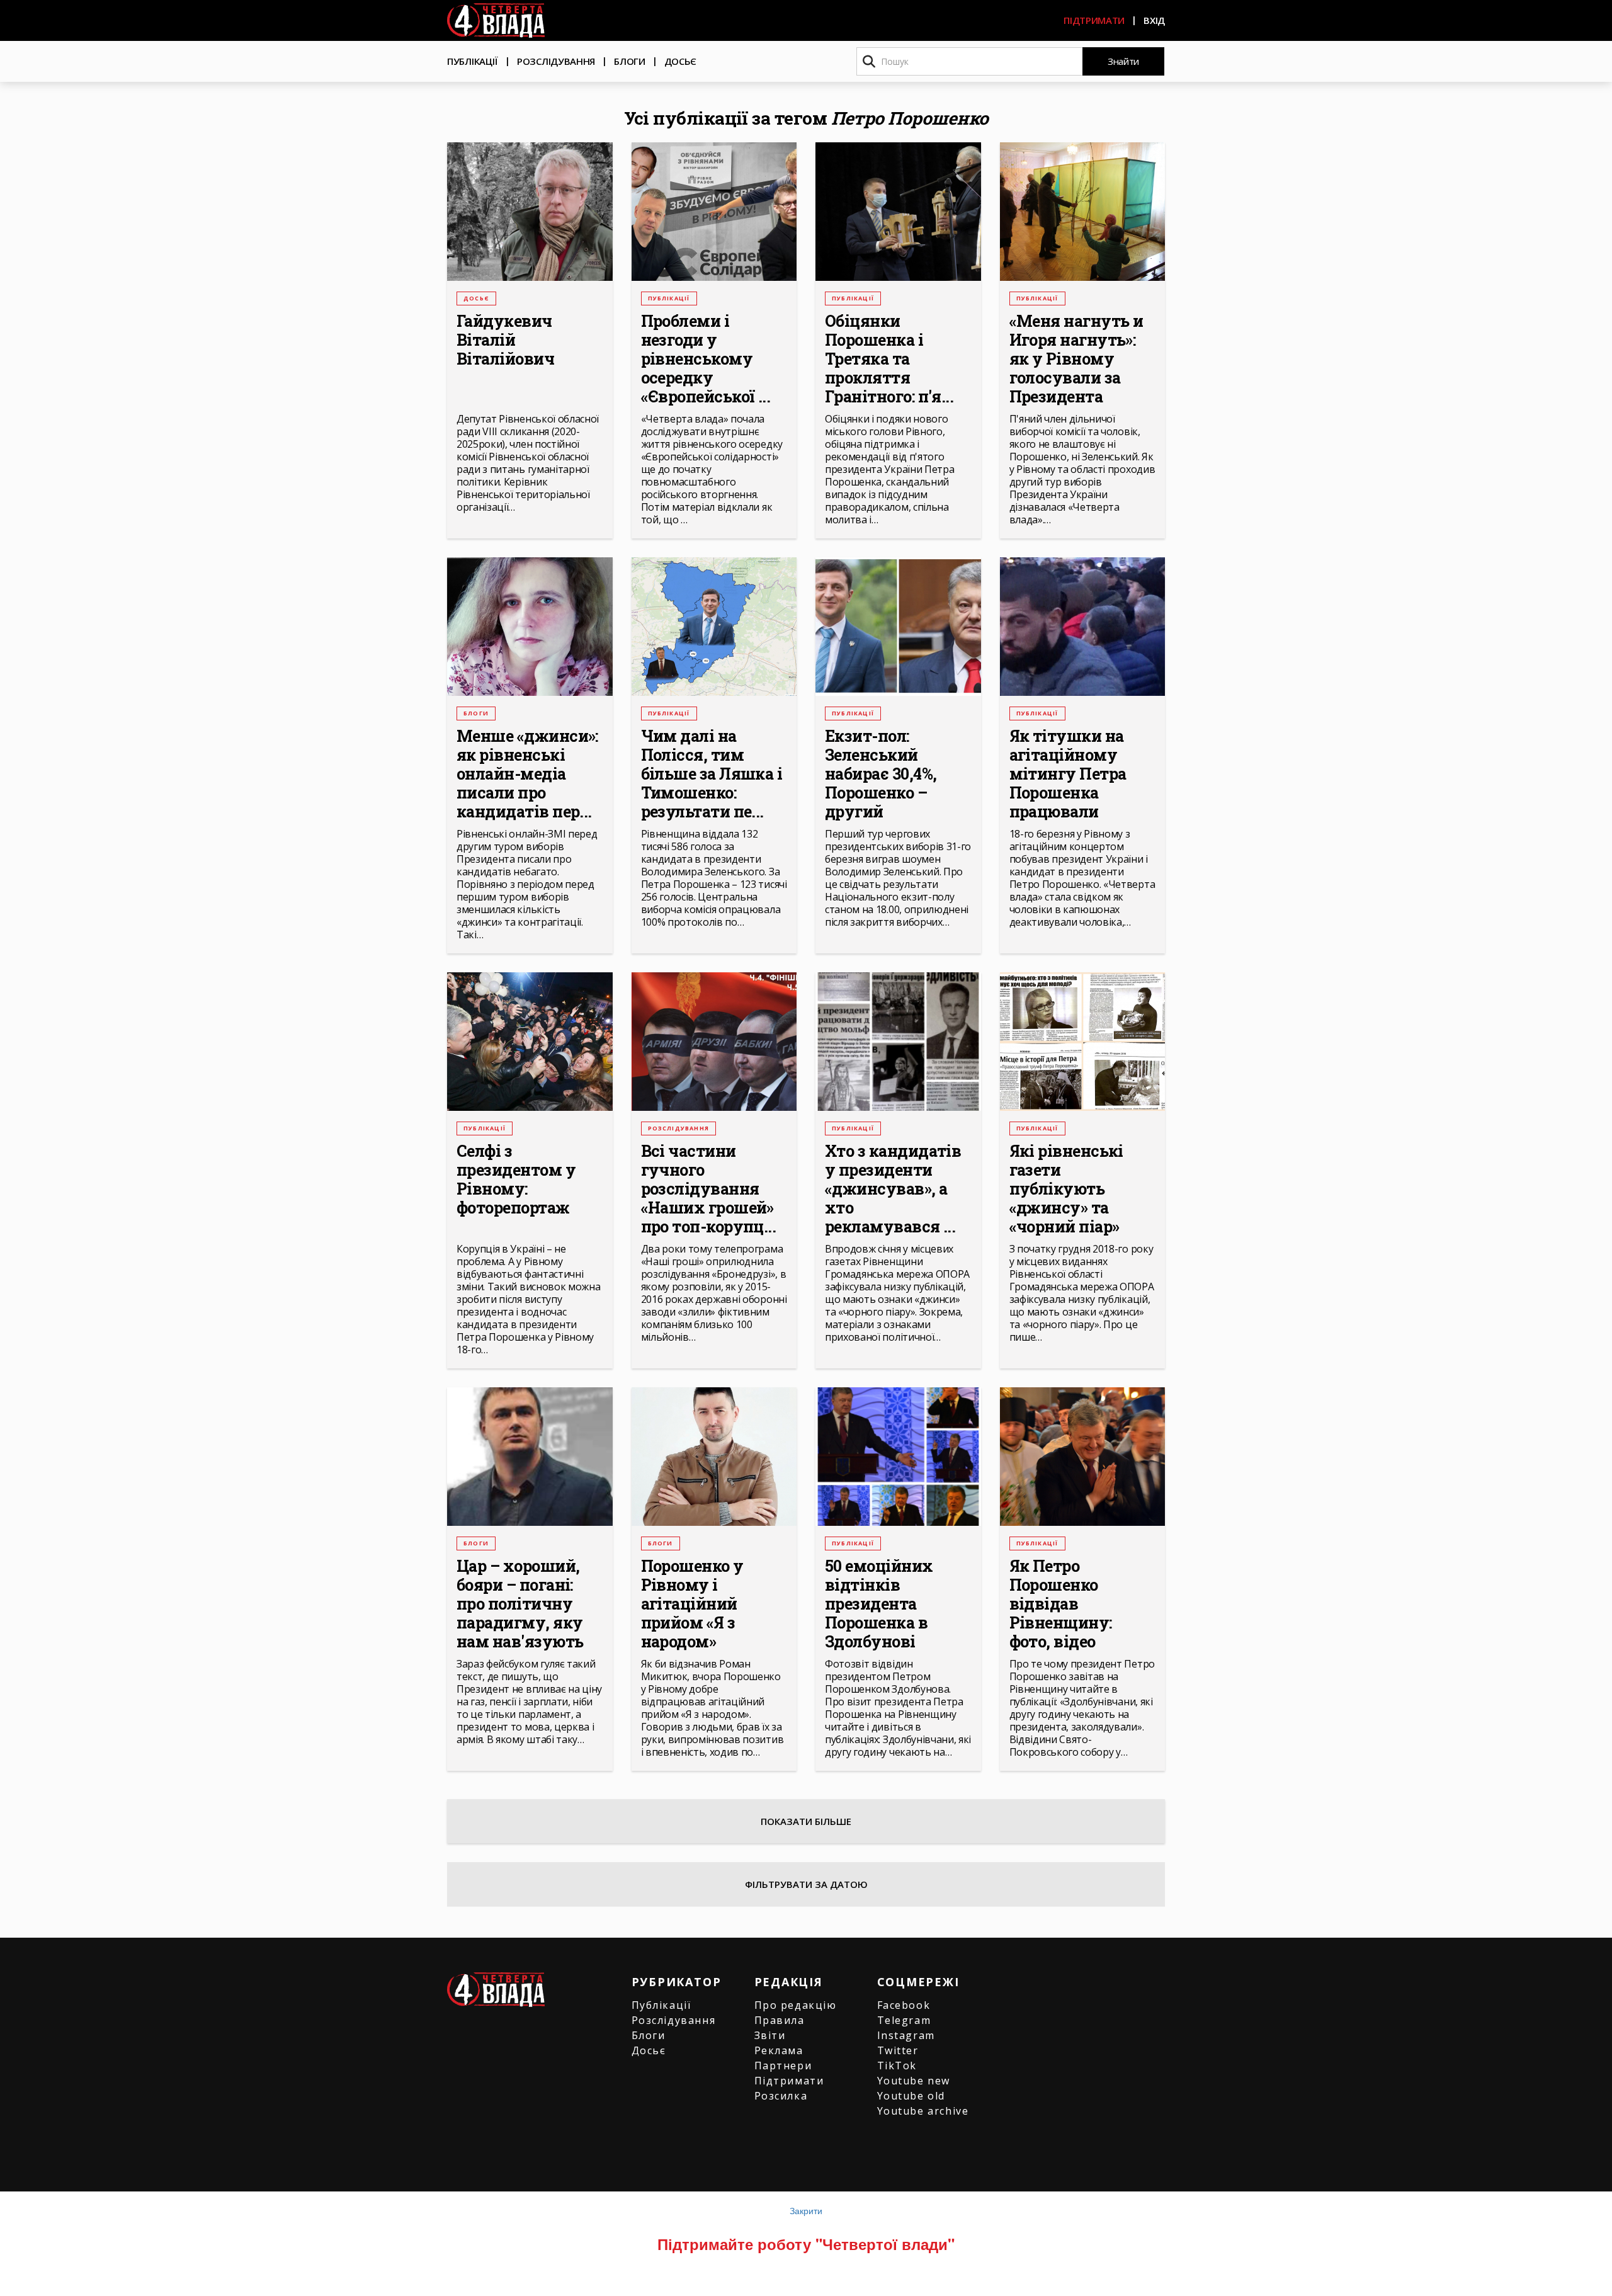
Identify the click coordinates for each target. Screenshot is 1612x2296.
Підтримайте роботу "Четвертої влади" (806, 2244)
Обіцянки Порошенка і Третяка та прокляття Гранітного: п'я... (889, 359)
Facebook (904, 2005)
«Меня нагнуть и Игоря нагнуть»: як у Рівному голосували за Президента (1076, 359)
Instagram (906, 2035)
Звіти (770, 2035)
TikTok (897, 2066)
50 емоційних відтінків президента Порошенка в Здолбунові (879, 1604)
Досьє (681, 61)
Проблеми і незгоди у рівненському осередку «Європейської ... (706, 359)
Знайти (1123, 61)
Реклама (779, 2050)
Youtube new (914, 2081)
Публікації (473, 61)
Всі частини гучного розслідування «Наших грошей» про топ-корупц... (709, 1189)
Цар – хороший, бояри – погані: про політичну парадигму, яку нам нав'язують (520, 1604)
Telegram (904, 2020)
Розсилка (781, 2096)
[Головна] (496, 20)
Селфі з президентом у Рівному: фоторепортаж (516, 1179)
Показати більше (806, 1821)
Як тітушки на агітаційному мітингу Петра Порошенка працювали (1068, 774)
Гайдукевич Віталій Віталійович (505, 340)
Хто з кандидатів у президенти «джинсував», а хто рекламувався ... (893, 1189)
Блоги (630, 61)
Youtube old (911, 2096)
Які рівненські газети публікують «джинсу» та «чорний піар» (1066, 1189)
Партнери (783, 2066)
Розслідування (556, 61)
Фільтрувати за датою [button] (806, 1884)
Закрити (806, 2210)
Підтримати (1094, 20)
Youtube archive (923, 2111)
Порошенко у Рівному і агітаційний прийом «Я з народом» (692, 1604)
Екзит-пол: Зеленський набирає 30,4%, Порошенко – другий (881, 774)
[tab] (806, 1884)
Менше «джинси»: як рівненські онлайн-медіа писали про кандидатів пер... (527, 774)
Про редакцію (796, 2005)
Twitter (898, 2050)
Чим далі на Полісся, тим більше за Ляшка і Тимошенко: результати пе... (712, 774)
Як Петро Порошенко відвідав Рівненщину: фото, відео (1061, 1604)
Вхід (1154, 20)
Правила (780, 2020)
